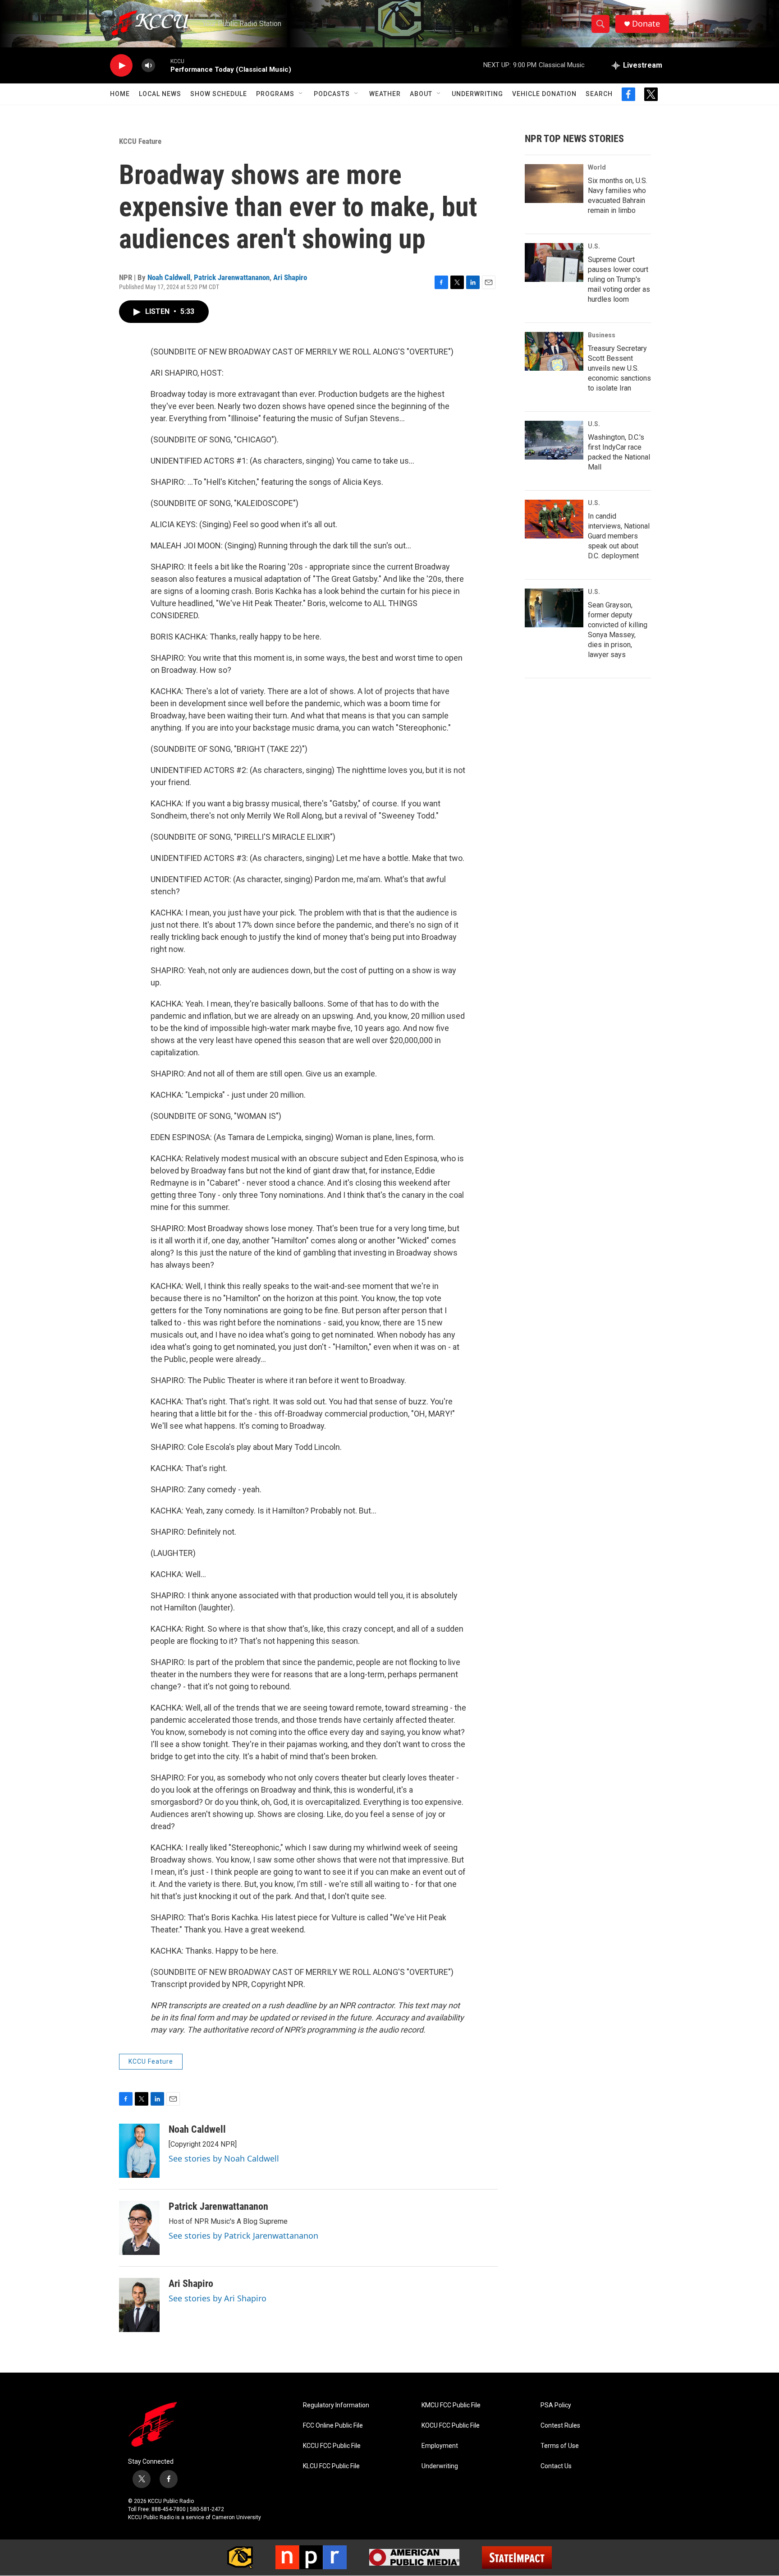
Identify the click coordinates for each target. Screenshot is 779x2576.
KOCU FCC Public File (451, 2426)
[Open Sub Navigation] (301, 94)
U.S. (594, 246)
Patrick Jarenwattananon (232, 277)
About (421, 94)
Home (120, 94)
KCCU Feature (140, 141)
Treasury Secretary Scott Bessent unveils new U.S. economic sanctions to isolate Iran (619, 368)
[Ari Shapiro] (139, 2305)
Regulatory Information (336, 2405)
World (597, 167)
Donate (646, 24)
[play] (121, 66)
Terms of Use (560, 2446)
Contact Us (556, 2466)
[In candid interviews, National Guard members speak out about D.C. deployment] (554, 519)
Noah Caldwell (169, 277)
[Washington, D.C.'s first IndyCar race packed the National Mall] (554, 440)
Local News (160, 94)
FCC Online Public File (333, 2426)
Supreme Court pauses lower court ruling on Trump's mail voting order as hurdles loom (619, 279)
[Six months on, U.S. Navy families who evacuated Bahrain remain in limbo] (554, 184)
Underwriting (477, 94)
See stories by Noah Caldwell (224, 2158)
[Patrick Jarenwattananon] (139, 2228)
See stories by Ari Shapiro (218, 2298)
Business (602, 335)
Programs (275, 94)
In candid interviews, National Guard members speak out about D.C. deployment (619, 536)
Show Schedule (219, 94)
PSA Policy (556, 2405)
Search (599, 94)
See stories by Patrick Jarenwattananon (243, 2236)
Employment (440, 2446)
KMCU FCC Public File (451, 2405)
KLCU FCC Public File (331, 2466)
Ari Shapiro (290, 277)
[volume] (148, 66)
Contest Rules (560, 2426)
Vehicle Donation (544, 94)
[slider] (163, 65)
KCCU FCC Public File (332, 2446)
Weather (385, 94)
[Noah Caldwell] (139, 2151)
